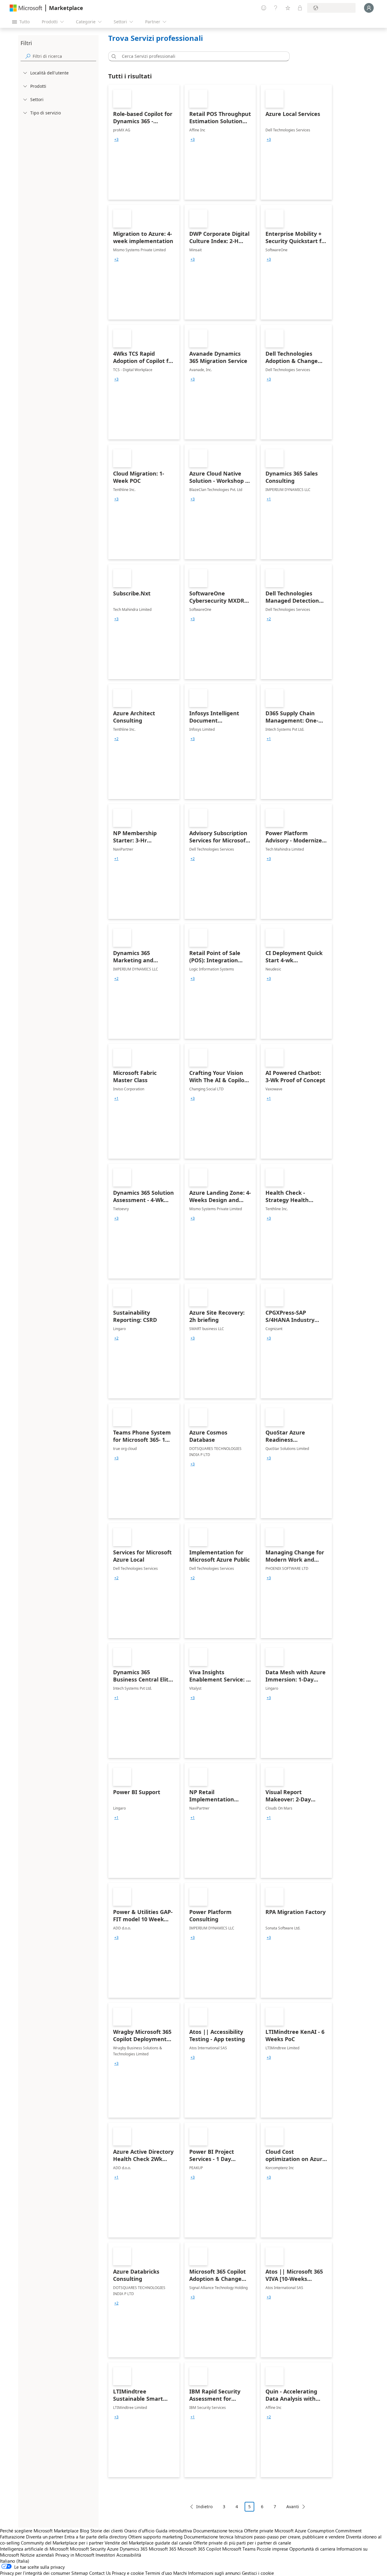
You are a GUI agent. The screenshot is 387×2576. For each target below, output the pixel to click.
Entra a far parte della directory (96, 2537)
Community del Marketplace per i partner (62, 2543)
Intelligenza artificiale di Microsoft (34, 2549)
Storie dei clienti (107, 2531)
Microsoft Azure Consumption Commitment (318, 2531)
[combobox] (201, 56)
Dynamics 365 (134, 2549)
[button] (113, 56)
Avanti (293, 2507)
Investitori (105, 2555)
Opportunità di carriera (312, 2549)
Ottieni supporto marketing (155, 2537)
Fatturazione (12, 2537)
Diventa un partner (45, 2537)
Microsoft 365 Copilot (199, 2549)
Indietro (204, 2507)
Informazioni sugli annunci (214, 2573)
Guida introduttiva (174, 2531)
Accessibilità (129, 2555)
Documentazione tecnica (218, 2531)
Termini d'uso (159, 2573)
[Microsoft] (26, 8)
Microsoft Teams (239, 2549)
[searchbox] (64, 56)
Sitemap (80, 2573)
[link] (144, 142)
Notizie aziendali (37, 2555)
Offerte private (259, 2531)
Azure (113, 2549)
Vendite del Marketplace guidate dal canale (148, 2543)
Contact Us (100, 2573)
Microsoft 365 (163, 2549)
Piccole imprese (272, 2549)
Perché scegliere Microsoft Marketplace (39, 2531)
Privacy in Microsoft (75, 2555)
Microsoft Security (88, 2549)
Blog (85, 2531)
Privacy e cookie (128, 2573)
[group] (116, 140)
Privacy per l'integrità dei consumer (35, 2573)
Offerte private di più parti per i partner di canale (242, 2543)
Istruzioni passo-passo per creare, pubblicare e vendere (290, 2537)
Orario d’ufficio (139, 2531)
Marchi (180, 2573)
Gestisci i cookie (258, 2573)
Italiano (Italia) (15, 2561)
